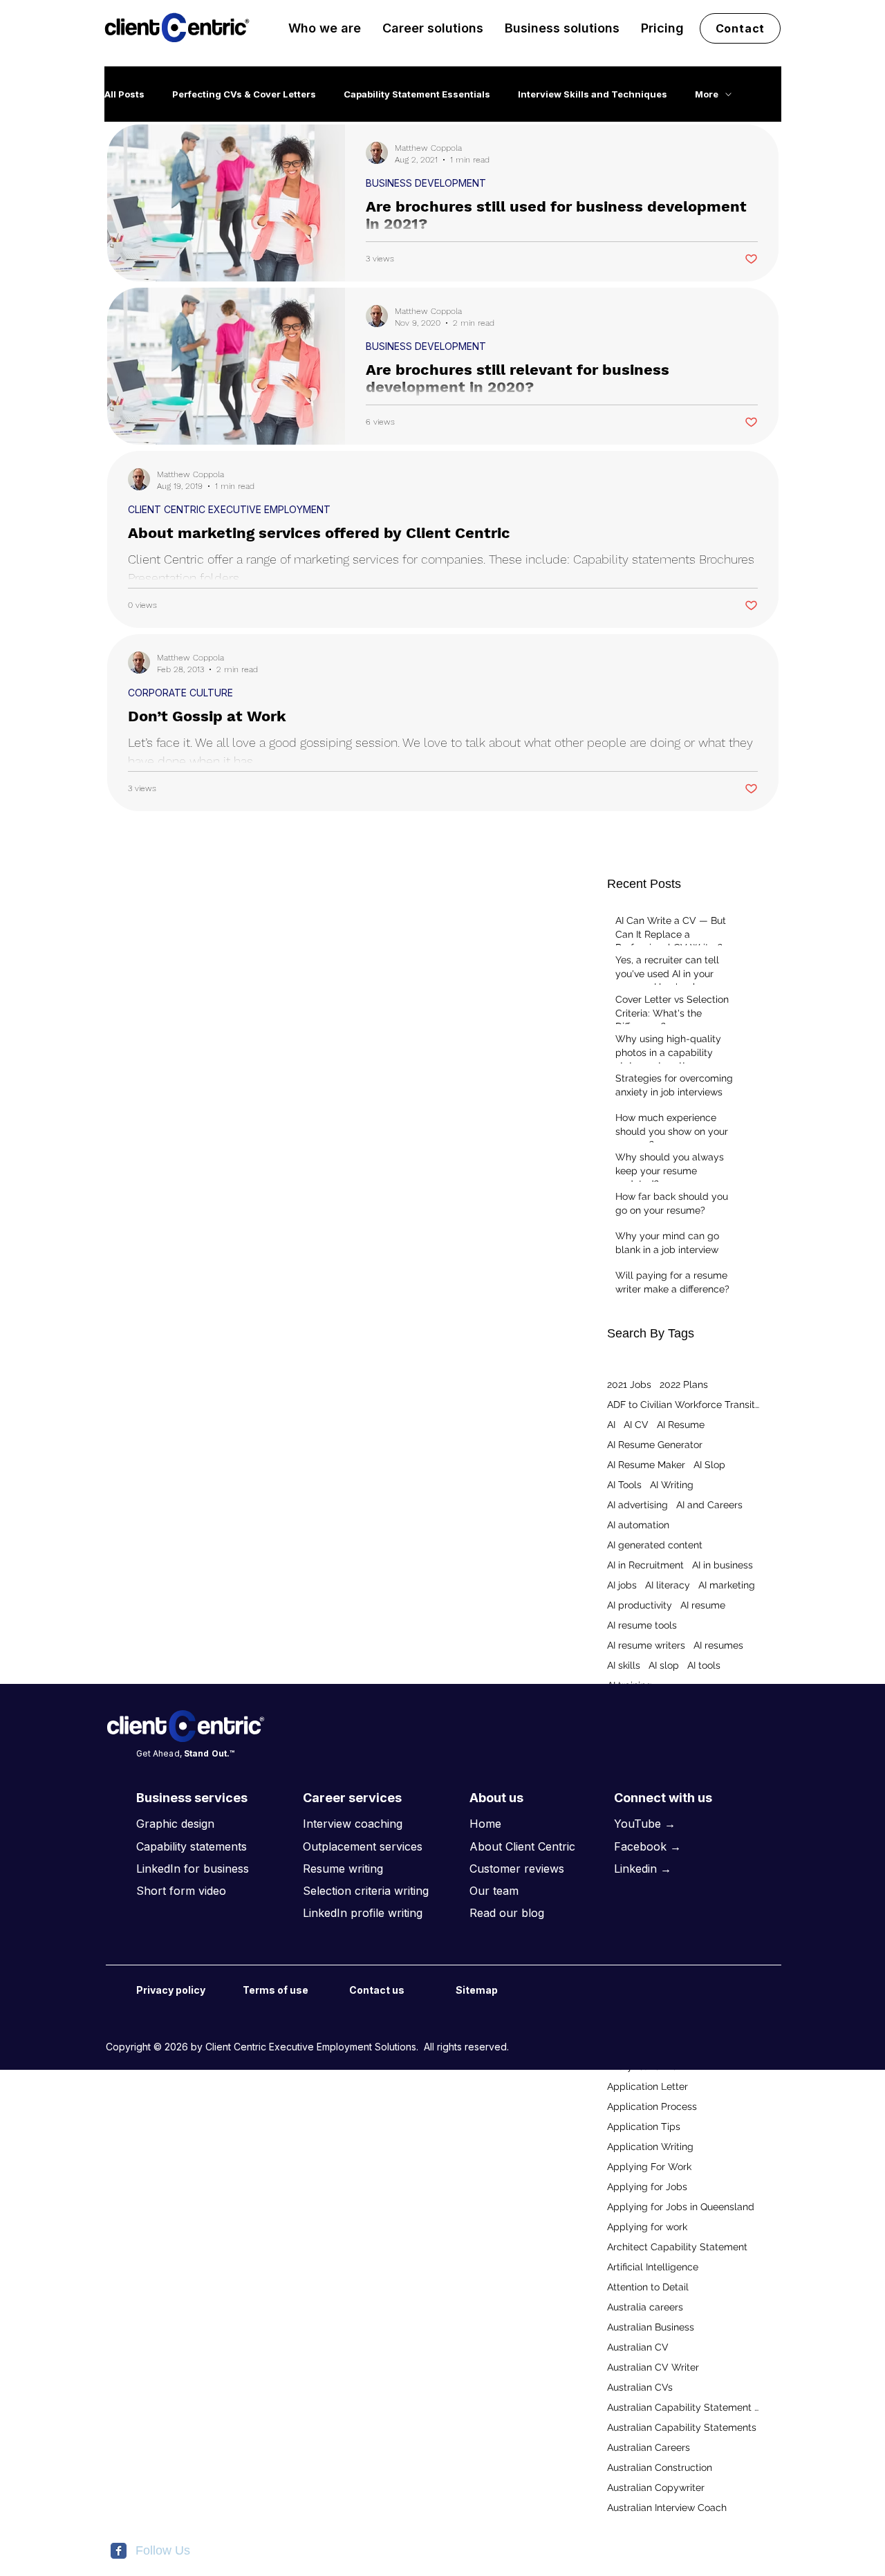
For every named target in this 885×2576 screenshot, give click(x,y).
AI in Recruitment (645, 1565)
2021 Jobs (629, 1384)
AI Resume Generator (655, 1445)
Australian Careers (649, 2447)
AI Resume (681, 1425)
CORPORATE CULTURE (180, 693)
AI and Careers (709, 1505)
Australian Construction (660, 2467)
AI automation (638, 1525)
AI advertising (637, 1505)
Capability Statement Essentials (417, 94)
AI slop (664, 1665)
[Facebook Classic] (119, 2551)
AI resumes (718, 1645)
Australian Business (651, 2327)
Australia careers (645, 2307)
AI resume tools (642, 1625)
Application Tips (644, 2126)
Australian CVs (640, 2387)
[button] (325, 28)
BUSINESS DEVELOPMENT (426, 183)
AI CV (636, 1425)
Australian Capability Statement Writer (683, 2407)
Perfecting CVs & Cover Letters (244, 94)
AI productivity (640, 1605)
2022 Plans (684, 1384)
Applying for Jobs (647, 2187)
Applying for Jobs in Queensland (681, 2207)
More (707, 94)
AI (611, 1425)
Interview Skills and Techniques (593, 94)
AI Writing (672, 1485)
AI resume (703, 1605)
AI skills (624, 1665)
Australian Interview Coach (667, 2508)
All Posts (124, 94)
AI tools (704, 1665)
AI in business (723, 1565)
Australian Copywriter (656, 2487)
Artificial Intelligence (653, 2267)
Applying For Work (649, 2167)
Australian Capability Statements (682, 2427)
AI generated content (655, 1545)
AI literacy (668, 1585)
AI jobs (622, 1585)
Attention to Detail (648, 2287)
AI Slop (709, 1465)
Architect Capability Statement (677, 2247)
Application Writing (650, 2147)
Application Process (652, 2106)
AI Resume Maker (646, 1465)
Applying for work (647, 2227)
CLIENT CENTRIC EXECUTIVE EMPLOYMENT (229, 509)
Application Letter (648, 2086)
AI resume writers (646, 1645)
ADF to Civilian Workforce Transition (683, 1405)
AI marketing (727, 1585)
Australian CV (638, 2347)
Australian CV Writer (653, 2367)
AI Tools (624, 1485)
